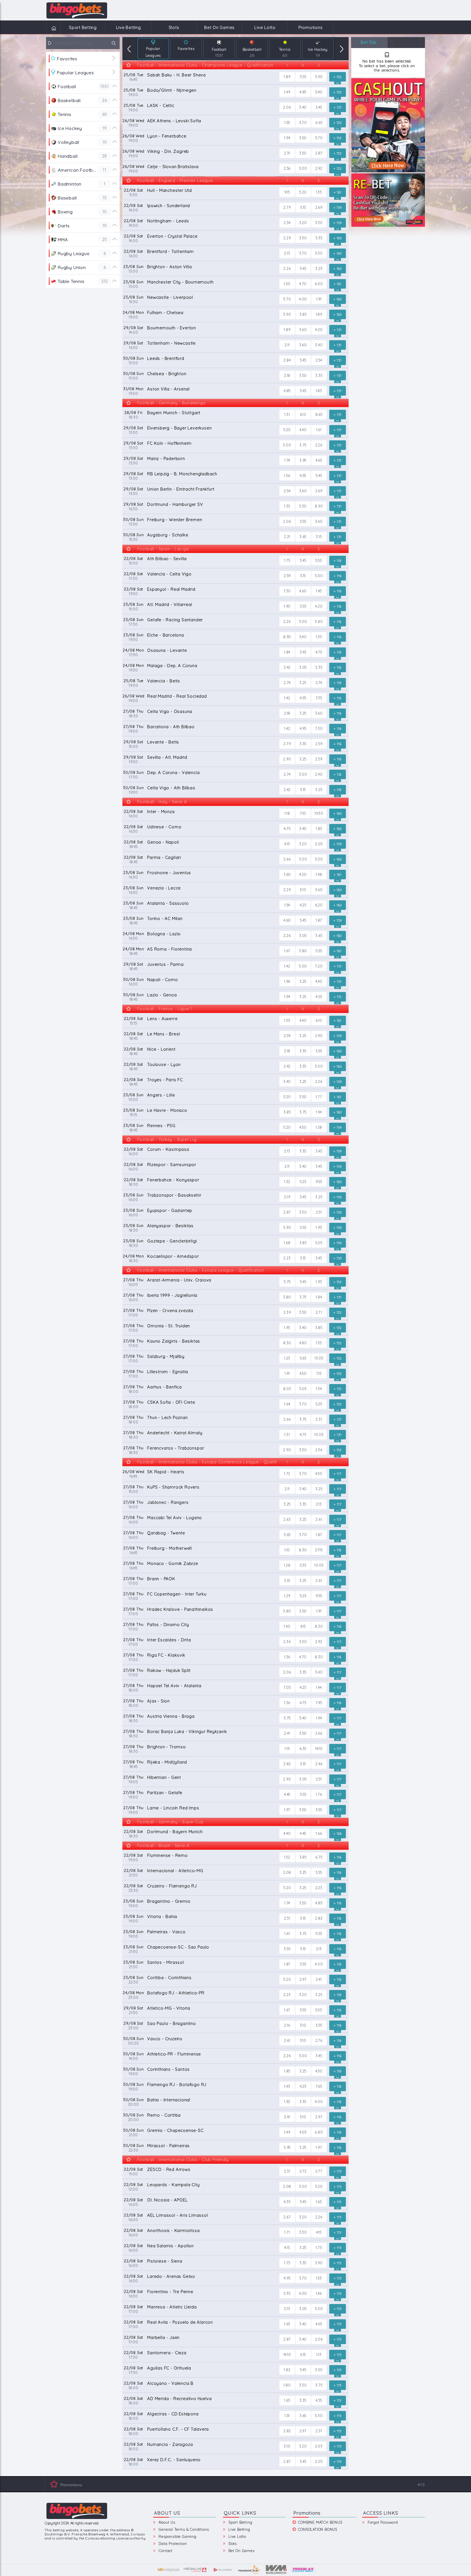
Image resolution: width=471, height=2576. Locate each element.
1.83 (319, 391)
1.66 (319, 1833)
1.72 (287, 1474)
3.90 (319, 77)
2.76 (319, 2040)
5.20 (303, 192)
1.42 (287, 698)
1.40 (287, 1626)
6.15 (303, 2354)
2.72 (303, 2171)
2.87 (319, 153)
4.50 (303, 1127)
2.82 (287, 1764)
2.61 (319, 1519)
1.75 (287, 560)
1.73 (319, 2248)
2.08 (287, 1872)
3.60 (303, 330)
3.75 (303, 445)
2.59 (287, 576)
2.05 (319, 844)
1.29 (287, 1596)
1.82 (287, 2370)
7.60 (287, 874)
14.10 (319, 1749)
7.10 (303, 813)
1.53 (287, 1020)
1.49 (287, 92)
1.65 (319, 2202)
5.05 (319, 1243)
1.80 (287, 2385)
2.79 (287, 207)
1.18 (287, 813)
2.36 (319, 1450)
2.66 (287, 859)
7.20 (319, 966)
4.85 (303, 92)
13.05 (319, 1358)
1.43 (287, 2086)
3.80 (319, 621)
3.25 (319, 268)
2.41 (287, 1733)
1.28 (287, 1565)
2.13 (287, 253)
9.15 (287, 192)
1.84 (287, 652)
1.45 (319, 591)
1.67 (287, 951)
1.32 (287, 1182)
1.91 (319, 299)
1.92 (287, 2102)
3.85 (303, 314)
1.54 (287, 905)
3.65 (303, 537)
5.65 (303, 1358)
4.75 (319, 652)
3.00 (303, 168)
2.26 (287, 268)
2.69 (319, 207)
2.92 (319, 168)
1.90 (287, 606)
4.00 (303, 299)
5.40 (319, 92)
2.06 (287, 107)
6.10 (303, 414)
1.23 (287, 1358)
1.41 (287, 1373)
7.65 (319, 2086)
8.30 (287, 1343)
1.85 (319, 829)
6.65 (319, 122)
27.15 (319, 1550)
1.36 (287, 1657)
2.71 (319, 1312)
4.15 (287, 844)
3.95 (303, 460)
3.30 (319, 223)
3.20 (303, 223)
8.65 (319, 414)
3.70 (303, 122)
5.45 (319, 476)
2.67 (287, 2217)
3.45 (319, 107)
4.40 (303, 430)
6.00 (319, 284)
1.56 (287, 476)
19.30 (319, 813)
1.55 (287, 122)
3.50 (303, 138)
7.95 (319, 1703)
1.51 (287, 2416)
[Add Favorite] (129, 66)
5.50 (319, 560)
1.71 (287, 2232)
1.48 (319, 874)
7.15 (319, 1373)
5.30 (303, 506)
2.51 (319, 1212)
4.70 (303, 284)
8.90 (319, 506)
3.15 (303, 207)
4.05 (303, 2132)
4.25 (303, 905)
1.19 (287, 1749)
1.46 (319, 2293)
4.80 (303, 1343)
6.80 (319, 2132)
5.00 (303, 966)
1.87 (319, 920)
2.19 (287, 1197)
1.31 (287, 414)
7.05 (287, 1687)
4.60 (303, 591)
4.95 (303, 698)
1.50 (287, 284)
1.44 (319, 1687)
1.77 (319, 1097)
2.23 (287, 1258)
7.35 (319, 698)
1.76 (319, 1794)
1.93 (319, 1227)
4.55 (303, 476)
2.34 (287, 223)
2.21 (287, 537)
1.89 (287, 77)
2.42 (287, 667)
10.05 (319, 1435)
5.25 (303, 1182)
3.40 (303, 107)
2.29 (287, 238)
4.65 (319, 460)
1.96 (287, 981)
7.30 (287, 591)
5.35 (303, 1565)
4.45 (287, 1794)
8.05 (287, 1389)
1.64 (287, 1404)
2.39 (287, 1312)
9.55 (319, 1182)
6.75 (319, 1857)
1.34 (319, 1389)
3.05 (303, 667)
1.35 (319, 192)
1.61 (319, 430)
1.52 (287, 1857)
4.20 (319, 330)
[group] (153, 49)
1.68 (287, 1243)
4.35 (287, 2202)
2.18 (287, 375)
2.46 (319, 1764)
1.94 (287, 138)
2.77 (319, 2171)
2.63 (287, 1519)
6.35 (303, 1749)
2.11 (287, 345)
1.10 (287, 1550)
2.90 (287, 759)
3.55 (303, 77)
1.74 (287, 460)
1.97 (287, 1810)
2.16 (287, 2025)
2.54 (319, 360)
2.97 (303, 1979)
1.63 (287, 2324)
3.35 (319, 238)
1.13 (319, 2354)
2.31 (287, 153)
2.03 (319, 2446)
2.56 (287, 168)
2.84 (287, 360)
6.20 (319, 905)
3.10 (303, 890)
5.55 (319, 951)
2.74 (287, 683)
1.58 (319, 1127)
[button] (129, 49)
